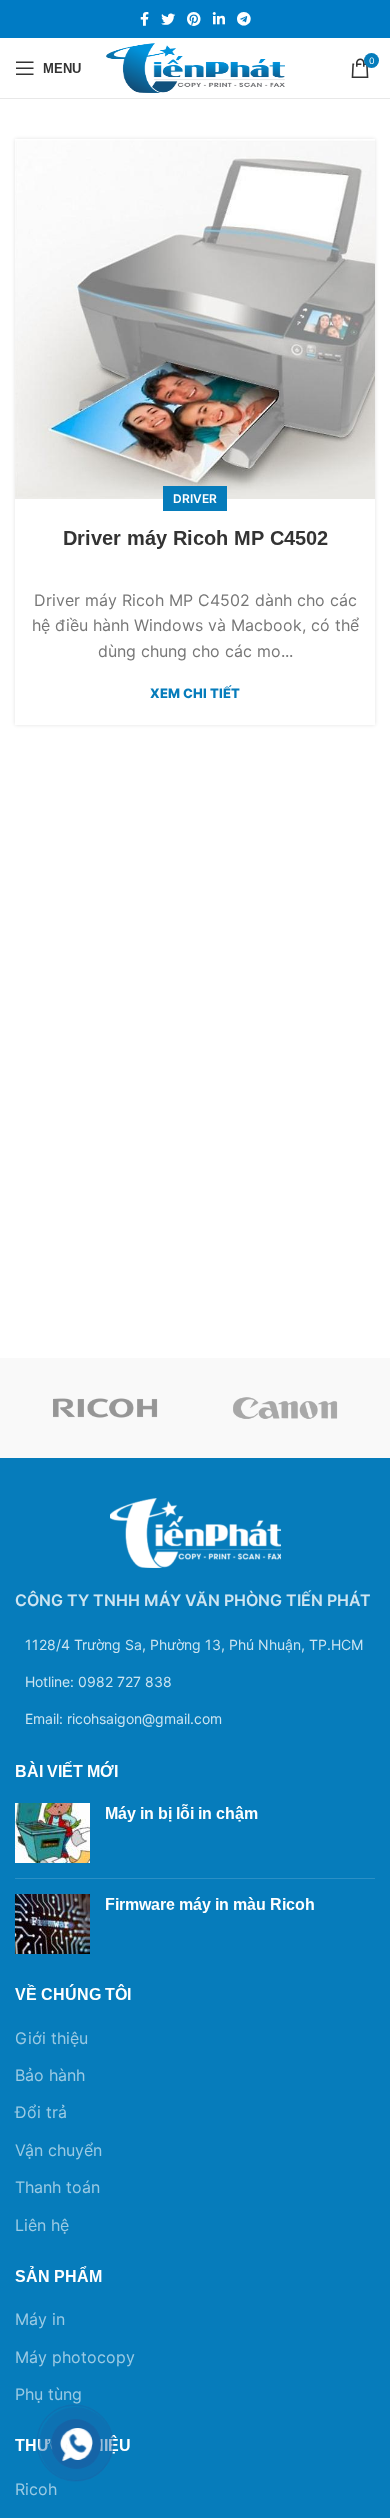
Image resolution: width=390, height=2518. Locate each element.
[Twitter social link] (168, 19)
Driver (195, 498)
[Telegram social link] (244, 19)
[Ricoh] (105, 1408)
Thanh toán (57, 2187)
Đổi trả (41, 2112)
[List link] (195, 1682)
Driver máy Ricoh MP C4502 (195, 538)
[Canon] (285, 1408)
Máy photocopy (75, 2357)
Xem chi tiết (195, 693)
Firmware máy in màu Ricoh (210, 1904)
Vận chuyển (58, 2150)
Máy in (40, 2319)
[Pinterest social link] (194, 19)
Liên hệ (42, 2225)
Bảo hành (50, 2075)
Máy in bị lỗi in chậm (181, 1813)
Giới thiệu (51, 2038)
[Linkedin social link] (219, 19)
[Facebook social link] (144, 19)
